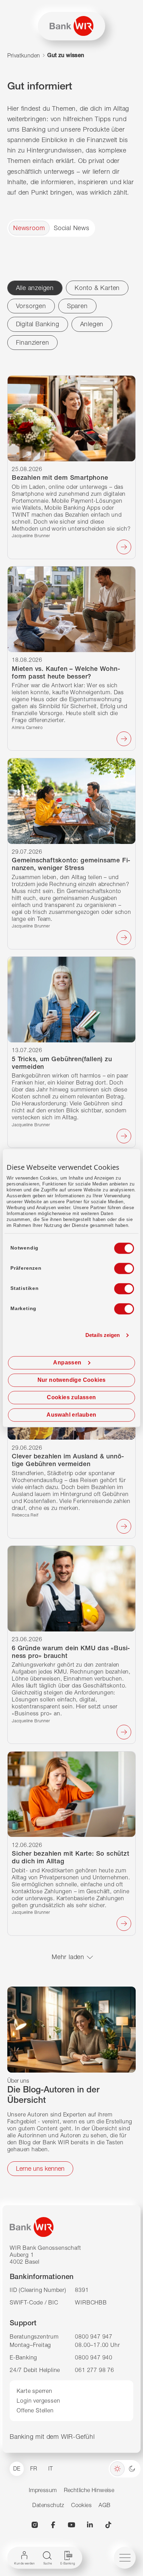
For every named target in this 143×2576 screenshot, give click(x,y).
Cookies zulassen (71, 1397)
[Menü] (125, 2558)
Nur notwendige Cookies (72, 1380)
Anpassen (67, 1363)
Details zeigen (103, 1335)
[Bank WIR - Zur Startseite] (71, 26)
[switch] (118, 1266)
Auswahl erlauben (71, 1415)
